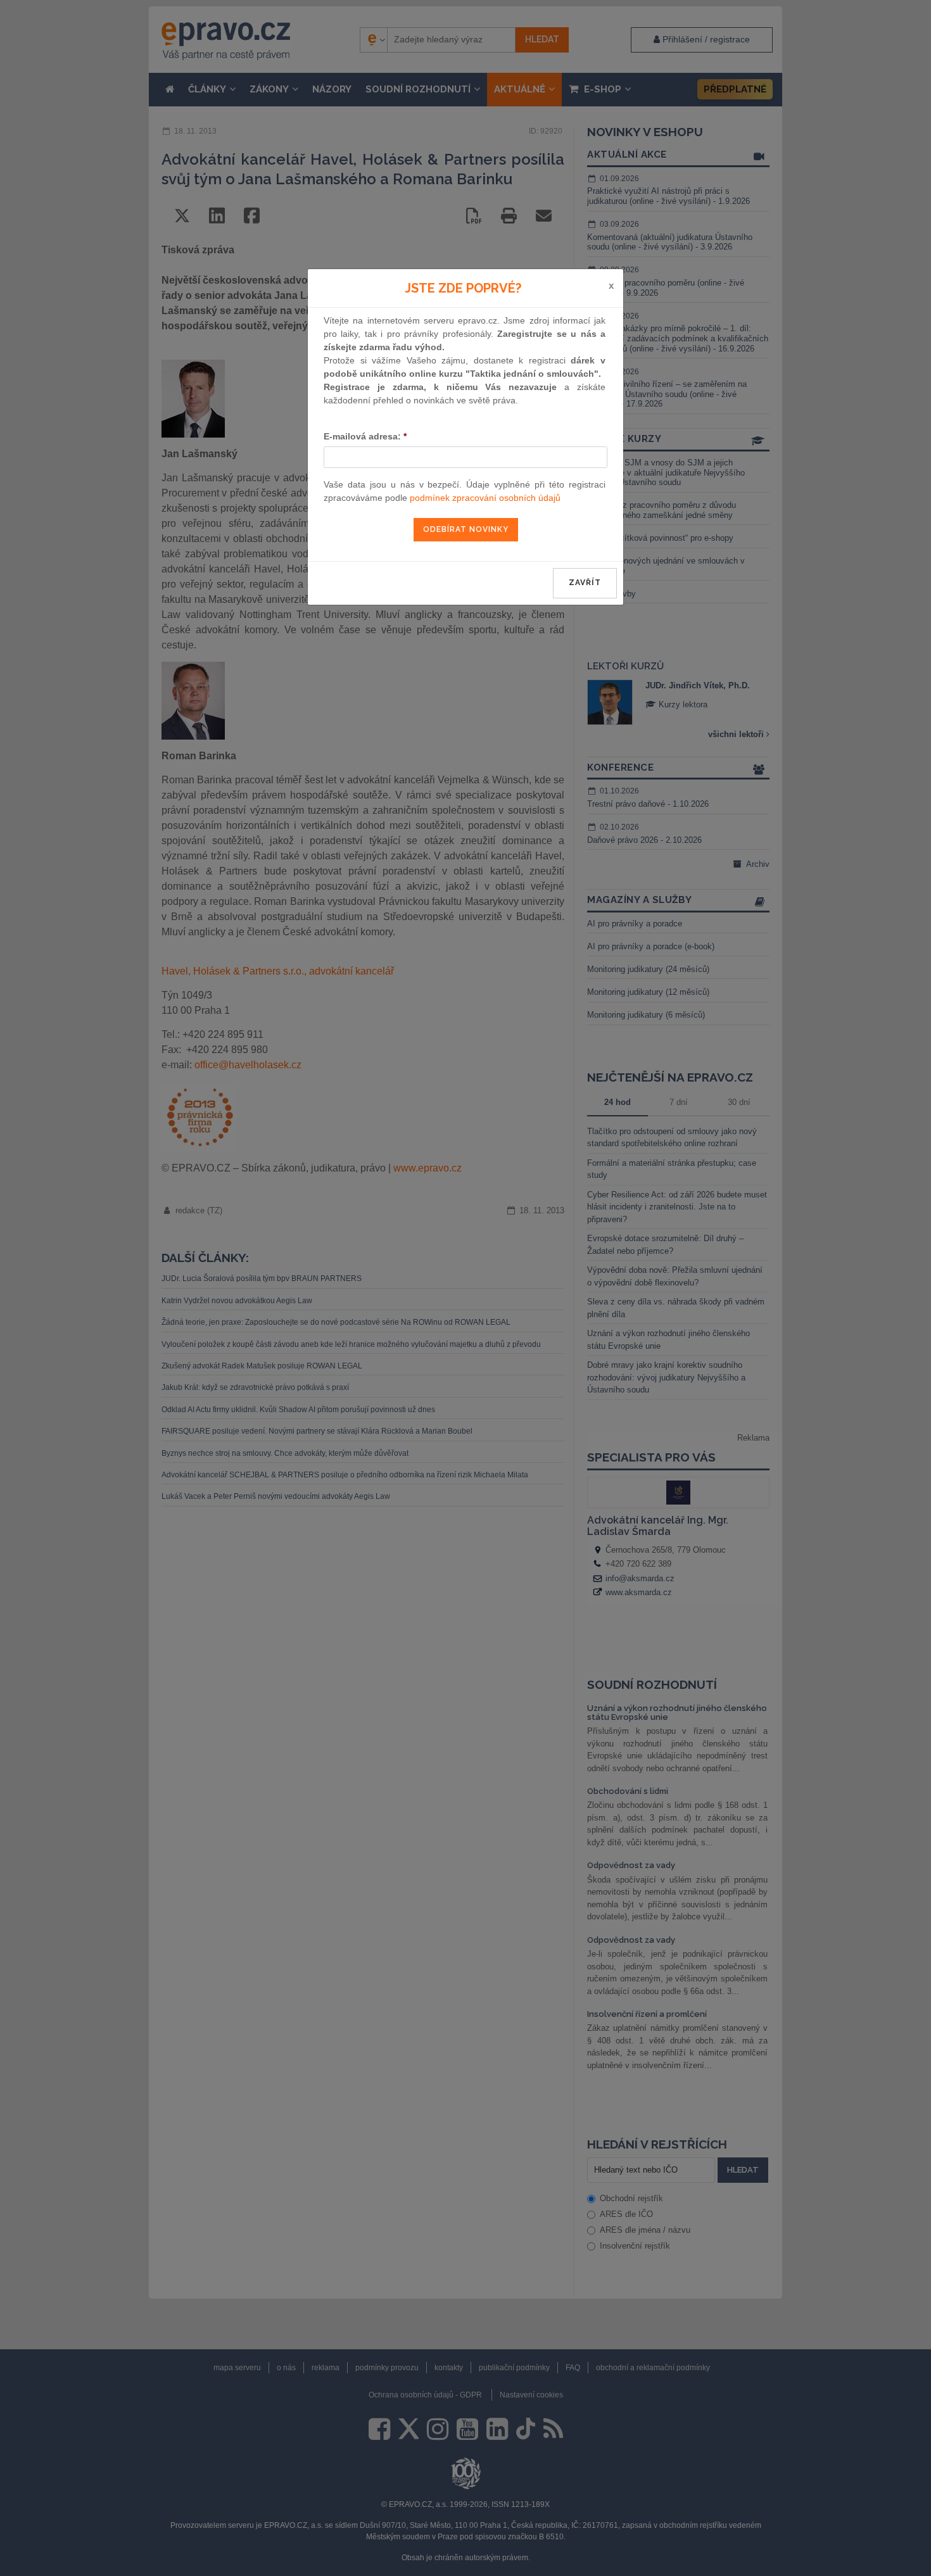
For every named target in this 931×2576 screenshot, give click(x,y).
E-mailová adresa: (365, 436)
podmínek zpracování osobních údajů (485, 498)
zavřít (585, 583)
